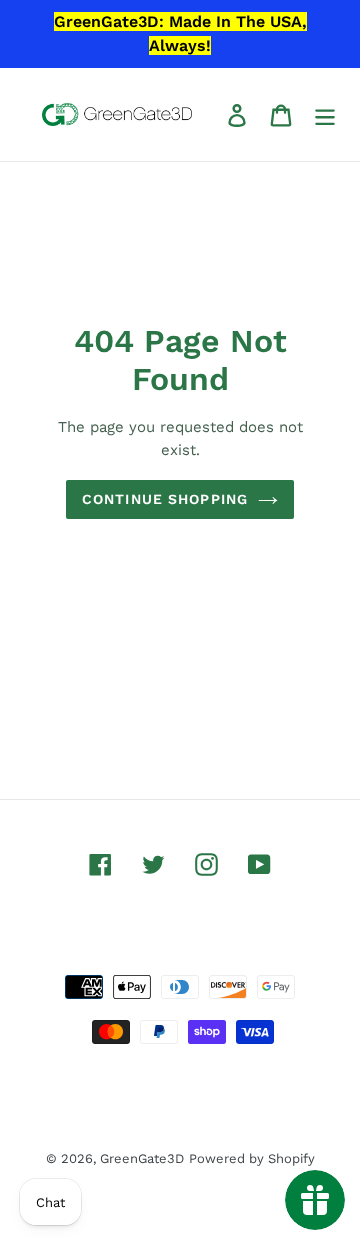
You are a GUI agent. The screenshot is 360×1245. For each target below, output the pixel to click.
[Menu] (325, 114)
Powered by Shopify (252, 1158)
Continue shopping (165, 499)
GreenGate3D (142, 1158)
